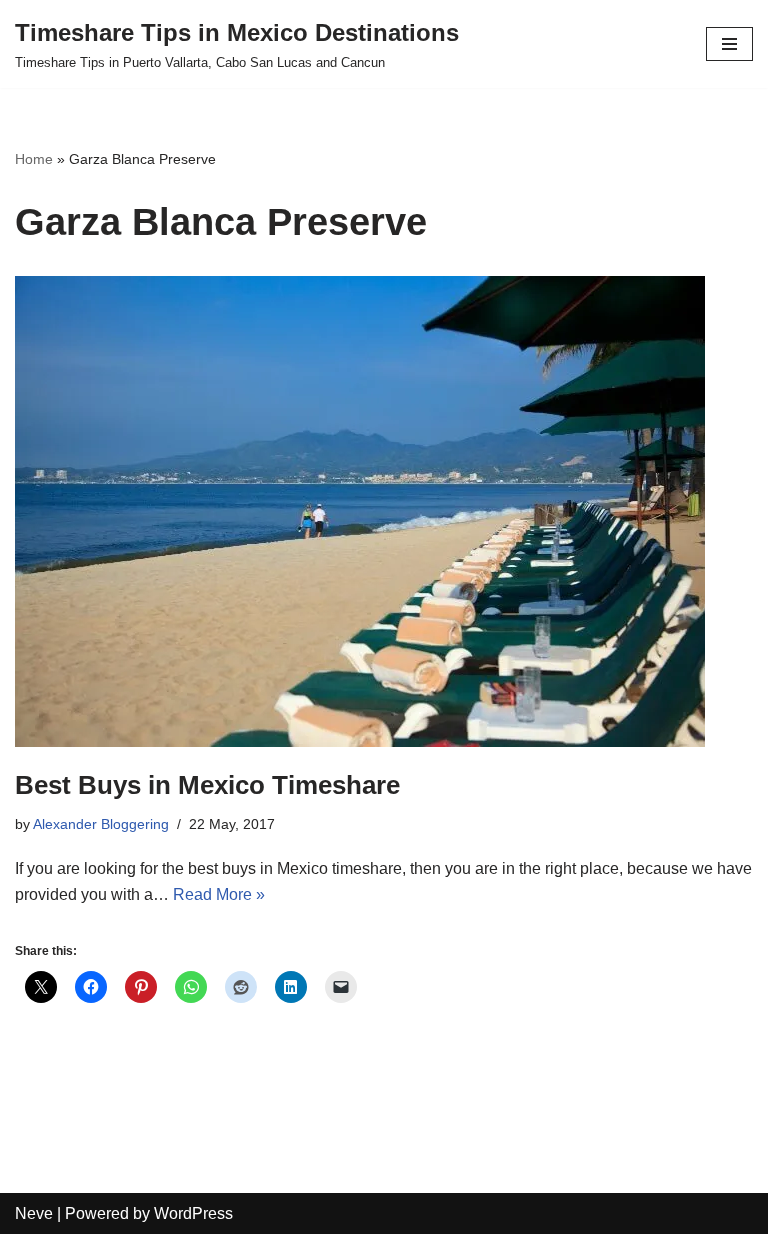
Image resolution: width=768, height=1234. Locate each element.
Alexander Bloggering (101, 824)
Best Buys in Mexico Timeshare (207, 785)
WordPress (193, 1213)
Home (34, 159)
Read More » (219, 894)
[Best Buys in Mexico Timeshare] (384, 511)
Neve (34, 1213)
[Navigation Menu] (729, 44)
